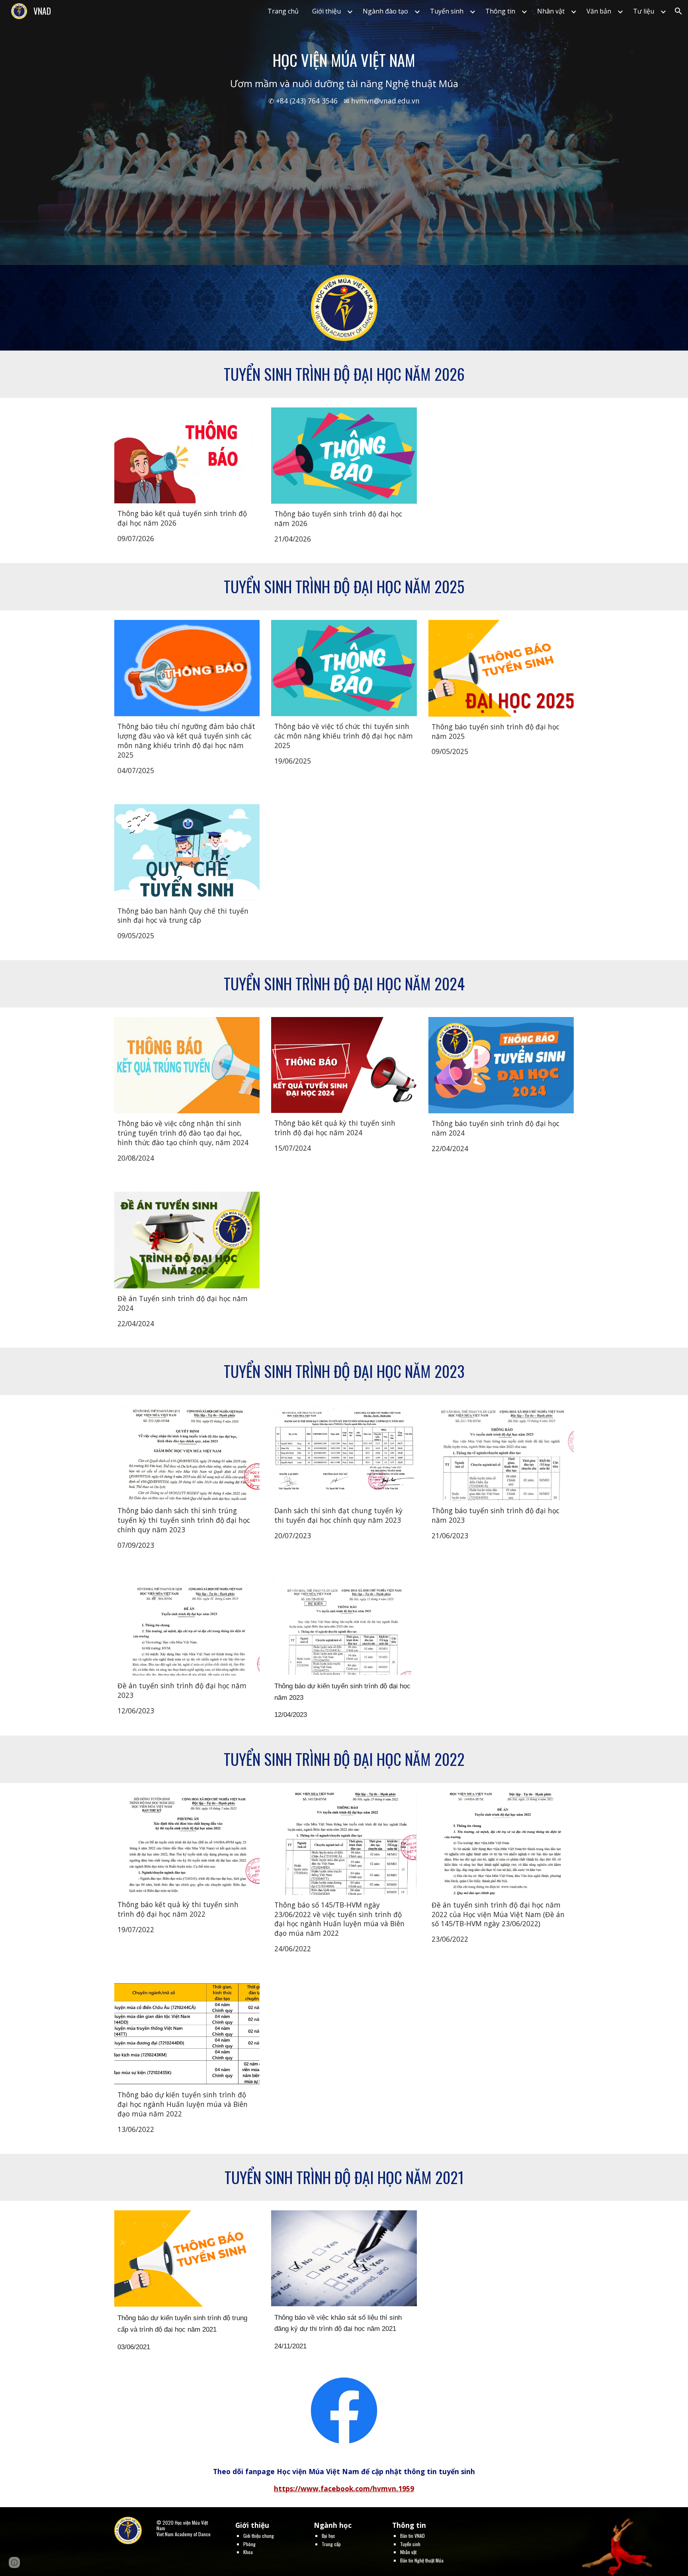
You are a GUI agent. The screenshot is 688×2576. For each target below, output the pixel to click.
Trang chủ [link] (283, 11)
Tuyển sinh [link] (447, 11)
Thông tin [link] (500, 11)
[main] (344, 133)
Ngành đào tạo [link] (385, 11)
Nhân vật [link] (551, 11)
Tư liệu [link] (644, 11)
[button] (678, 11)
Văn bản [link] (599, 11)
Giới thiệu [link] (326, 11)
